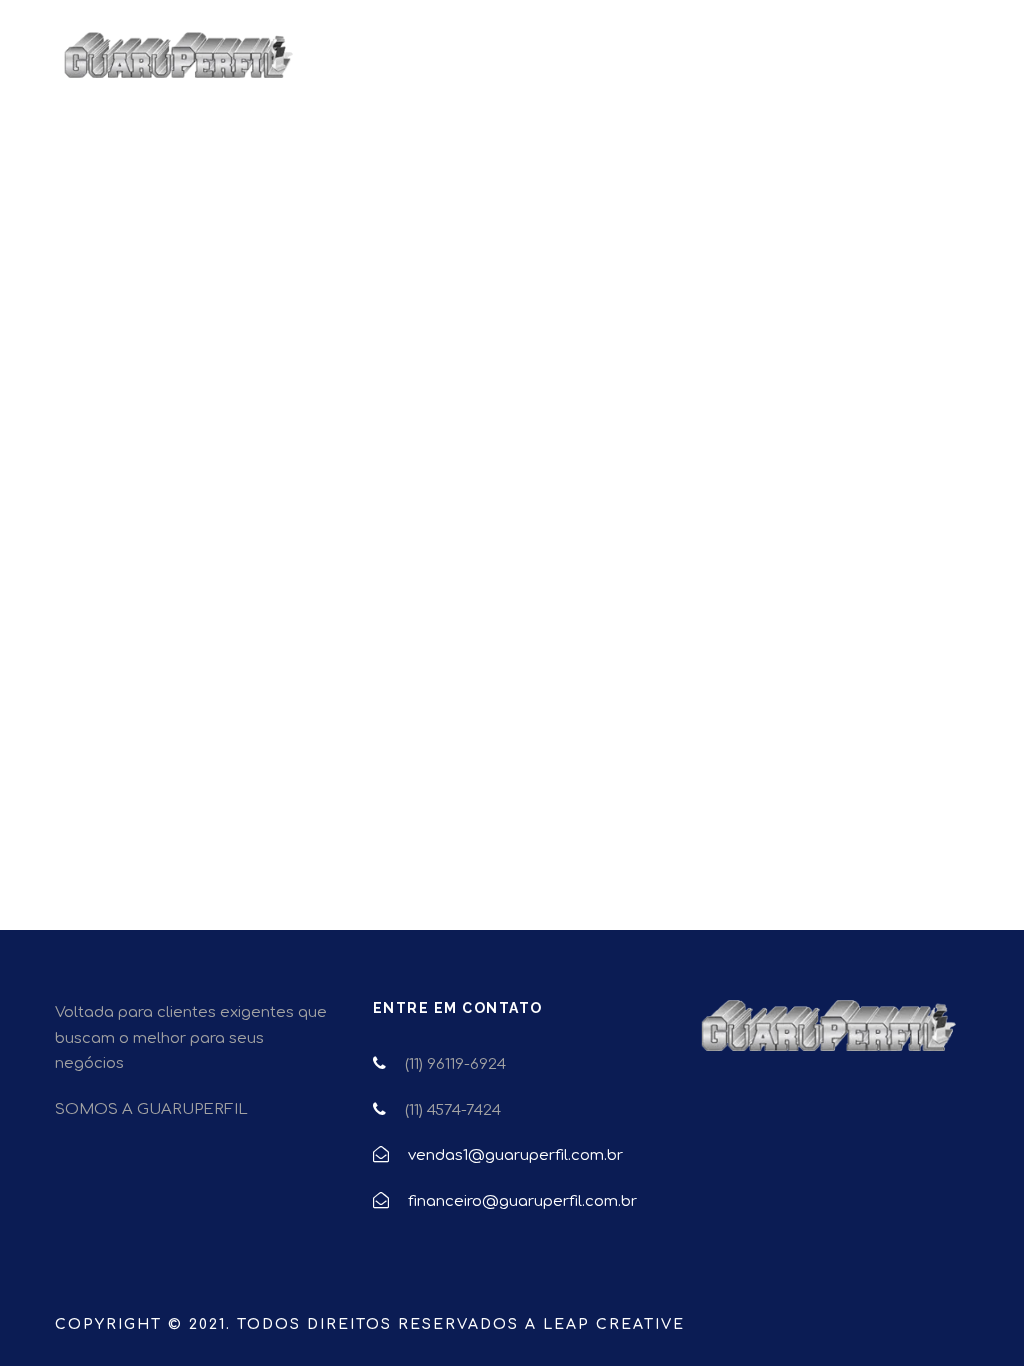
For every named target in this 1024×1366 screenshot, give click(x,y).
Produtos (577, 67)
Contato (892, 67)
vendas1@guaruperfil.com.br (515, 1155)
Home (482, 67)
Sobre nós (788, 67)
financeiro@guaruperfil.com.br (522, 1201)
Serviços (681, 67)
